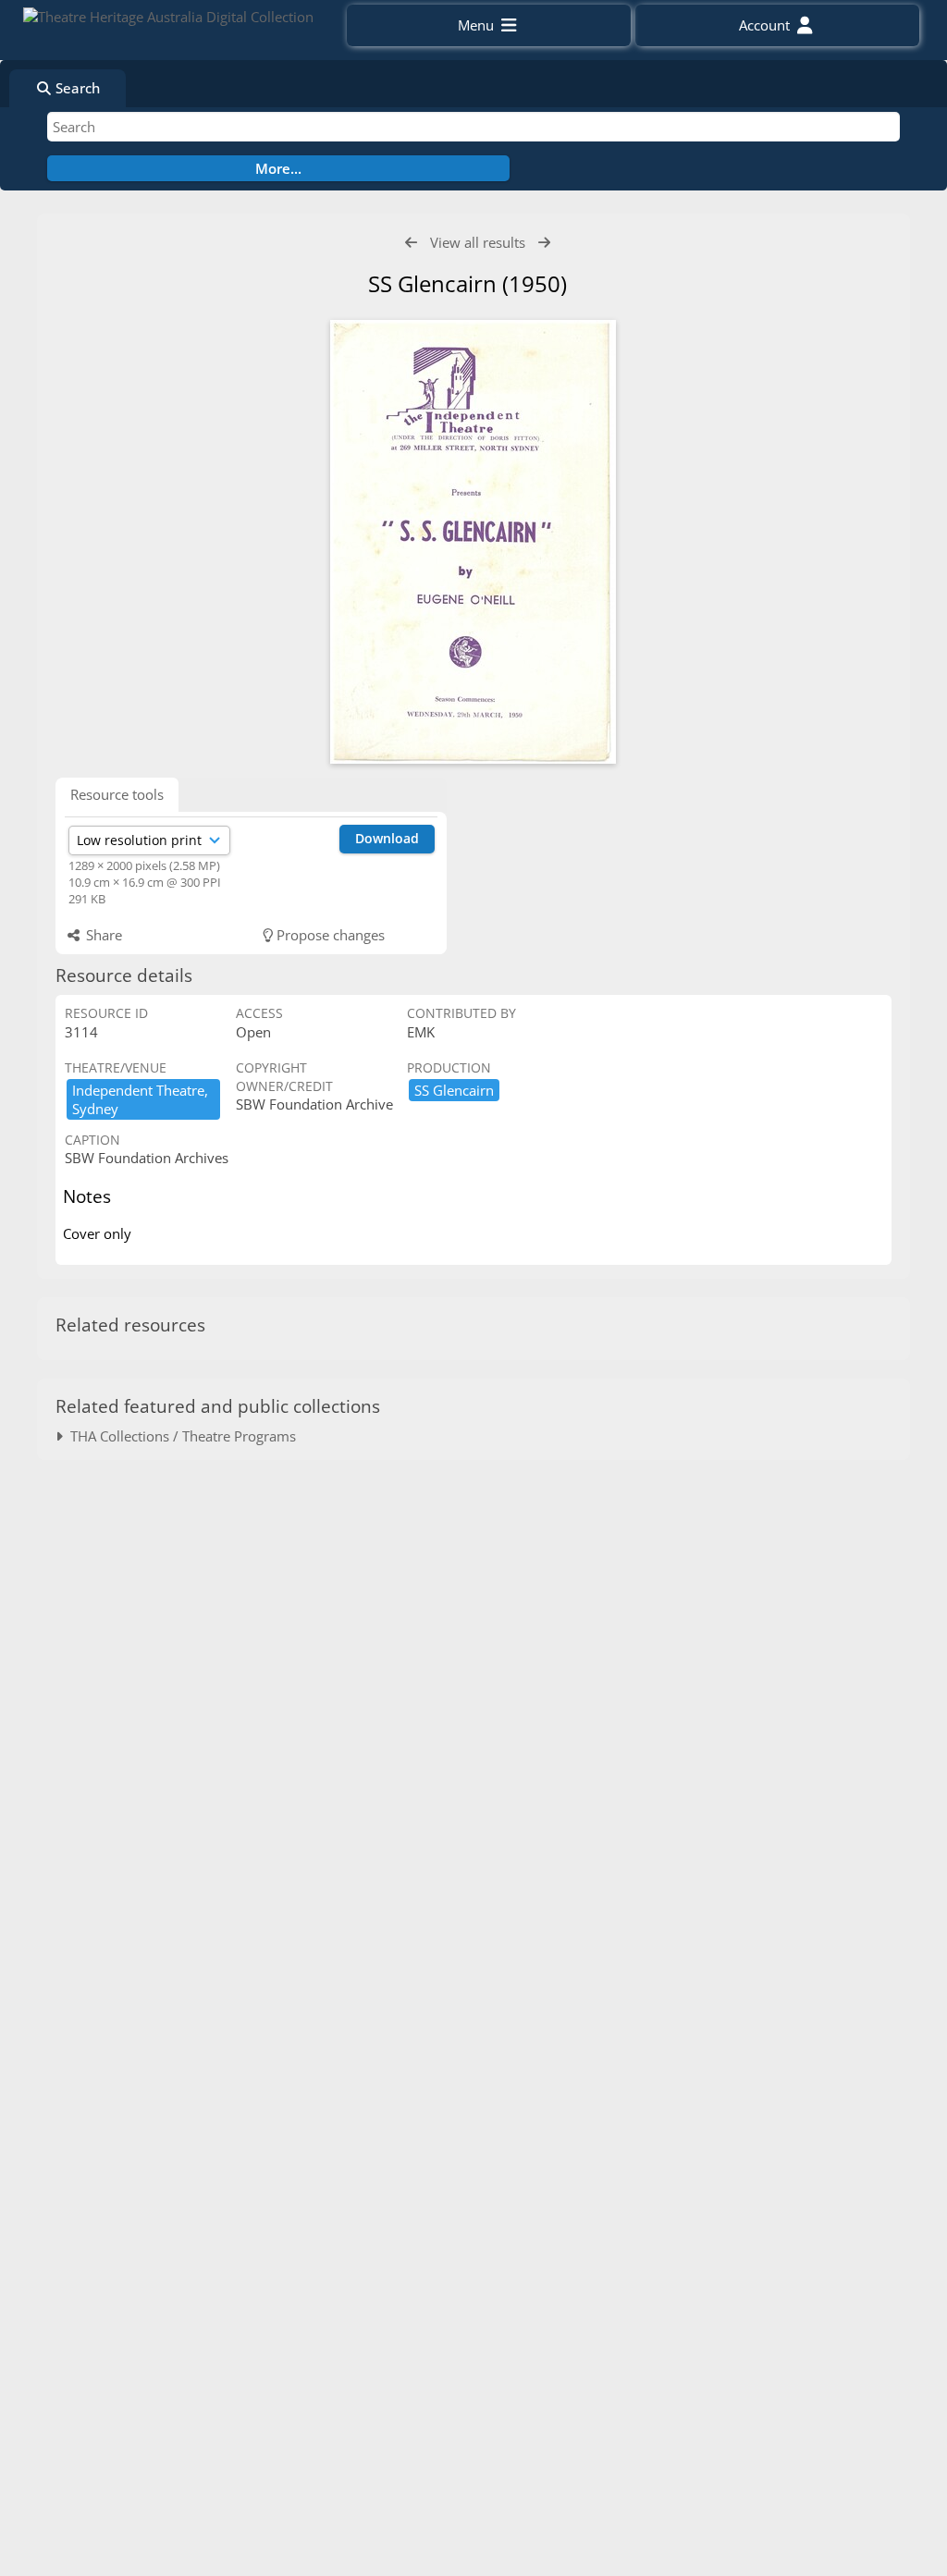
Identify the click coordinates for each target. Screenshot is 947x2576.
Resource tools (117, 794)
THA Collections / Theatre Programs (179, 1436)
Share (102, 935)
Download (387, 838)
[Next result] (544, 243)
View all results (478, 242)
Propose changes (329, 935)
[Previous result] (411, 243)
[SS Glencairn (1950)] (473, 542)
